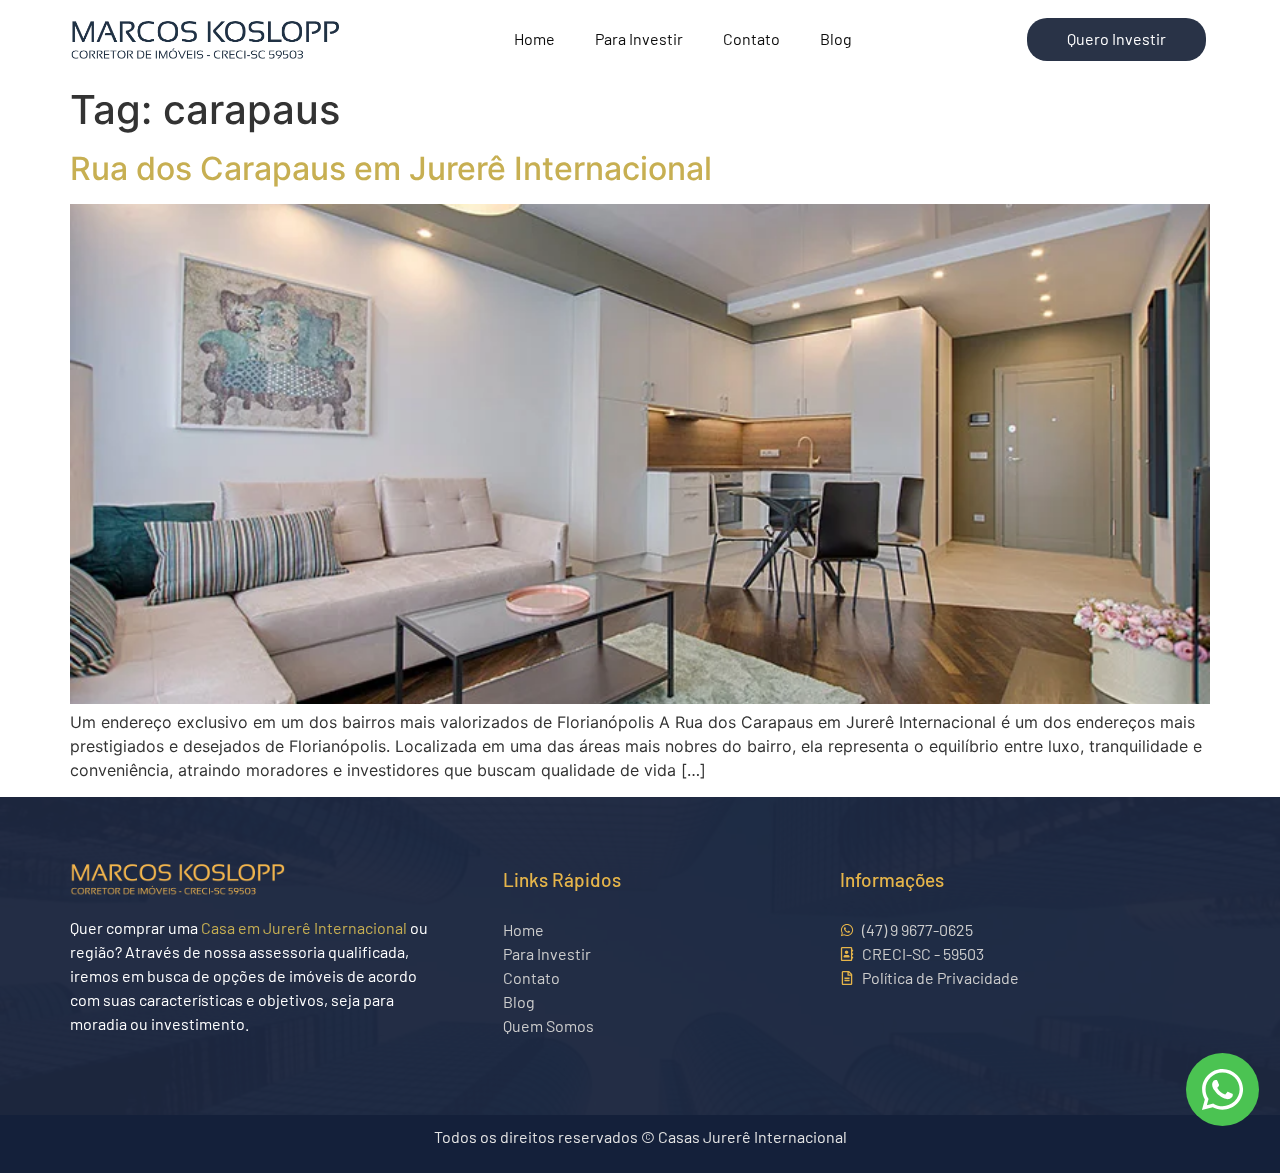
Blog (836, 38)
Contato (751, 38)
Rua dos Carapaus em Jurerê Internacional (391, 168)
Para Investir (639, 38)
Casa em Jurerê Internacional (304, 927)
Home (534, 38)
